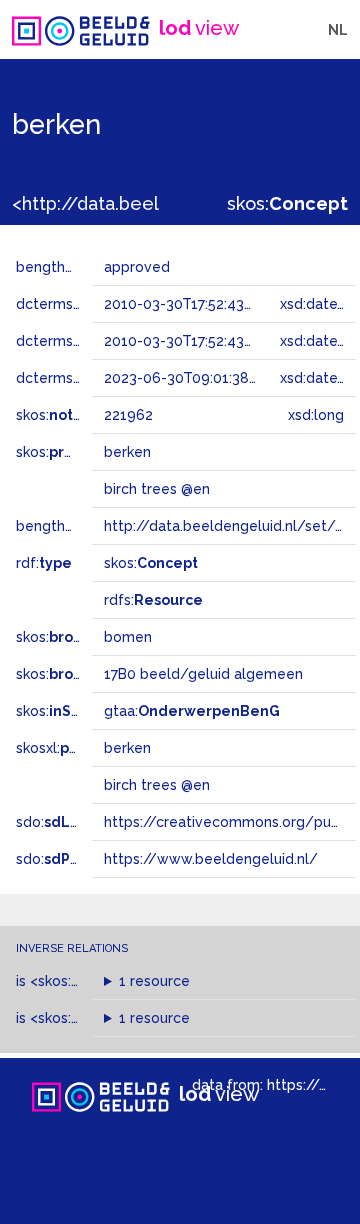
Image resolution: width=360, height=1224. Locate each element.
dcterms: (78, 378)
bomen (128, 637)
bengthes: (72, 267)
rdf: (44, 563)
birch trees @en (157, 785)
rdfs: (153, 600)
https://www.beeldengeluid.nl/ (211, 859)
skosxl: (75, 748)
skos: (287, 203)
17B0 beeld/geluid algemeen (203, 674)
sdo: (67, 822)
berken (127, 748)
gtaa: (192, 711)
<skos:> (88, 981)
